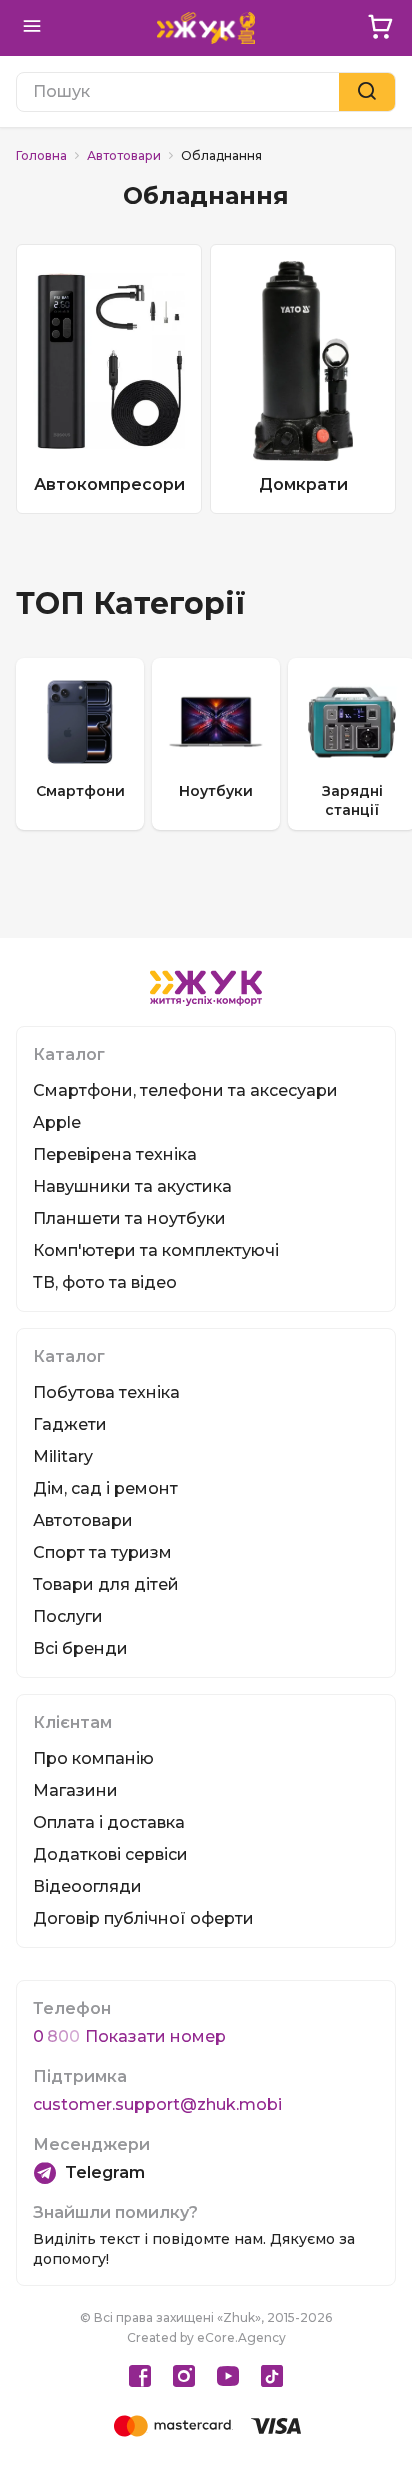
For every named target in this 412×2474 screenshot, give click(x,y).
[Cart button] (380, 28)
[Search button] (367, 92)
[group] (80, 744)
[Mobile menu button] (32, 28)
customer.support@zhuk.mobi (157, 2104)
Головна (41, 155)
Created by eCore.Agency (206, 2337)
